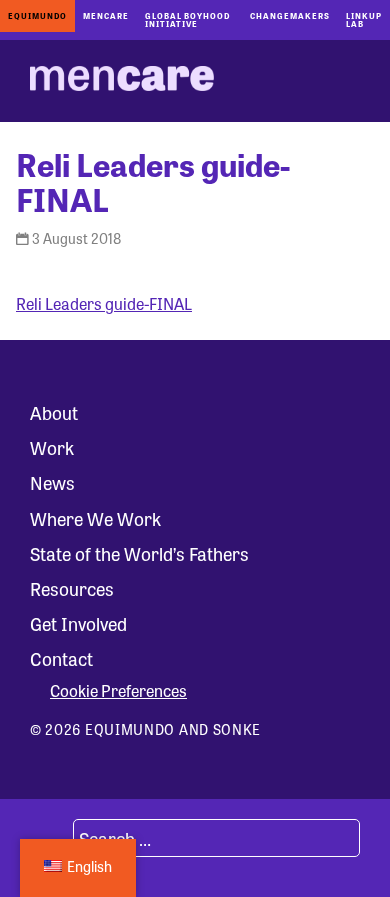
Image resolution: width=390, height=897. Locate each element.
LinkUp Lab (364, 19)
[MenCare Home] (122, 81)
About (54, 412)
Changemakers (290, 15)
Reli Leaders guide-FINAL (104, 303)
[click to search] (49, 838)
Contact (61, 658)
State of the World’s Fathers (139, 553)
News (52, 482)
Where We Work (95, 518)
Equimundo (37, 15)
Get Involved (78, 623)
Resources (72, 588)
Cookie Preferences (118, 691)
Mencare (106, 15)
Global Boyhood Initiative (187, 19)
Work (52, 447)
